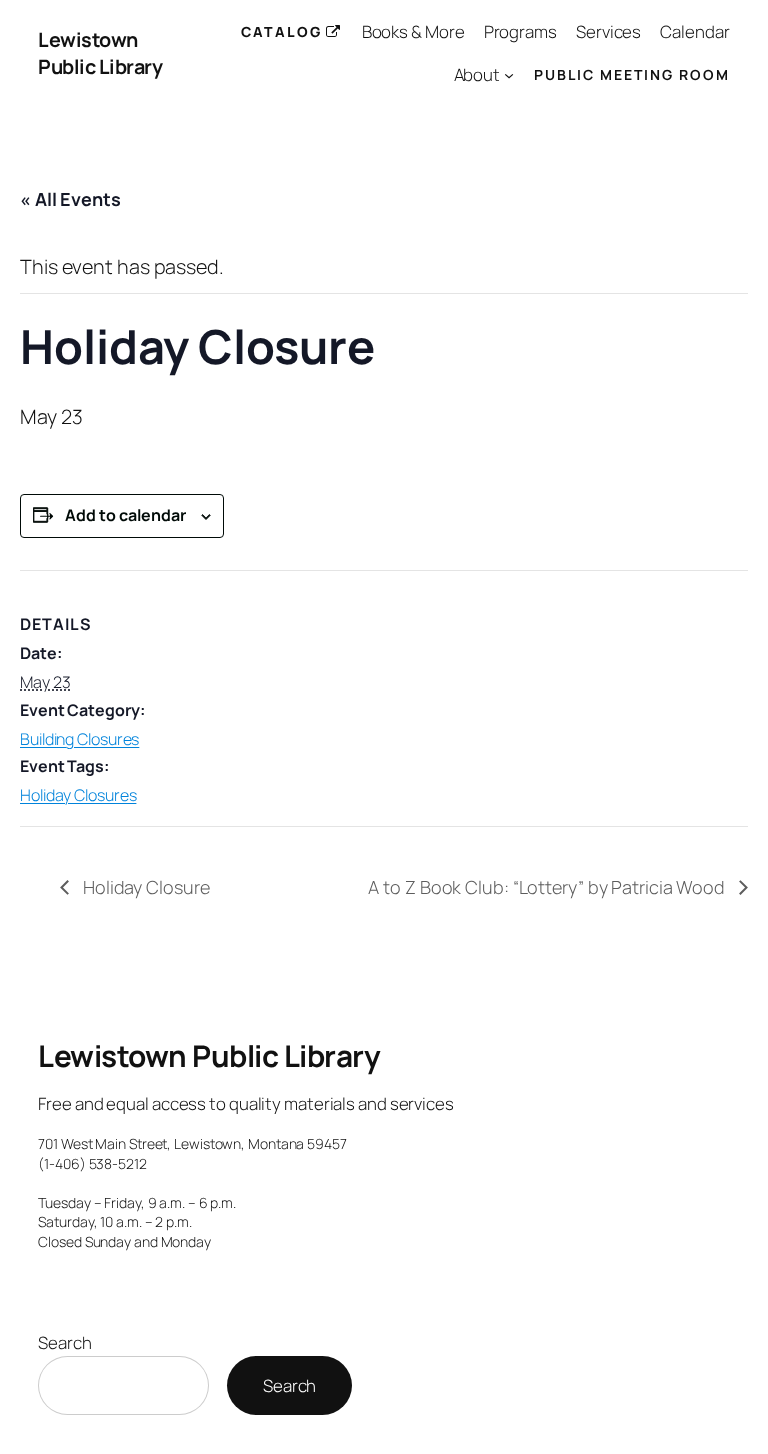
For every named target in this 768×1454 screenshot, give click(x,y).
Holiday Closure (144, 887)
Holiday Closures (78, 795)
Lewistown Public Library (100, 53)
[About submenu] (509, 75)
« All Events (70, 199)
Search (64, 1342)
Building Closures (79, 739)
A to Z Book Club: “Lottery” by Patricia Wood (548, 887)
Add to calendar (125, 515)
